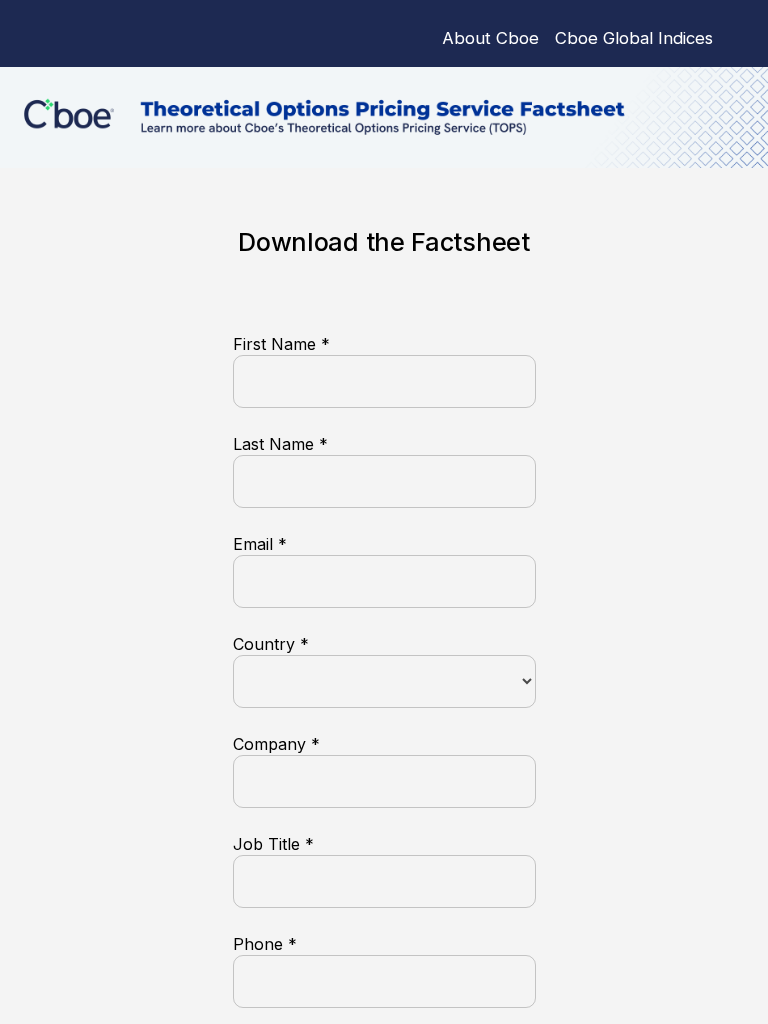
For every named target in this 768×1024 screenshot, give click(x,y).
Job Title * (273, 844)
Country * (271, 644)
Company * (276, 744)
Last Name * (280, 444)
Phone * (265, 944)
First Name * (281, 344)
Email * (260, 544)
